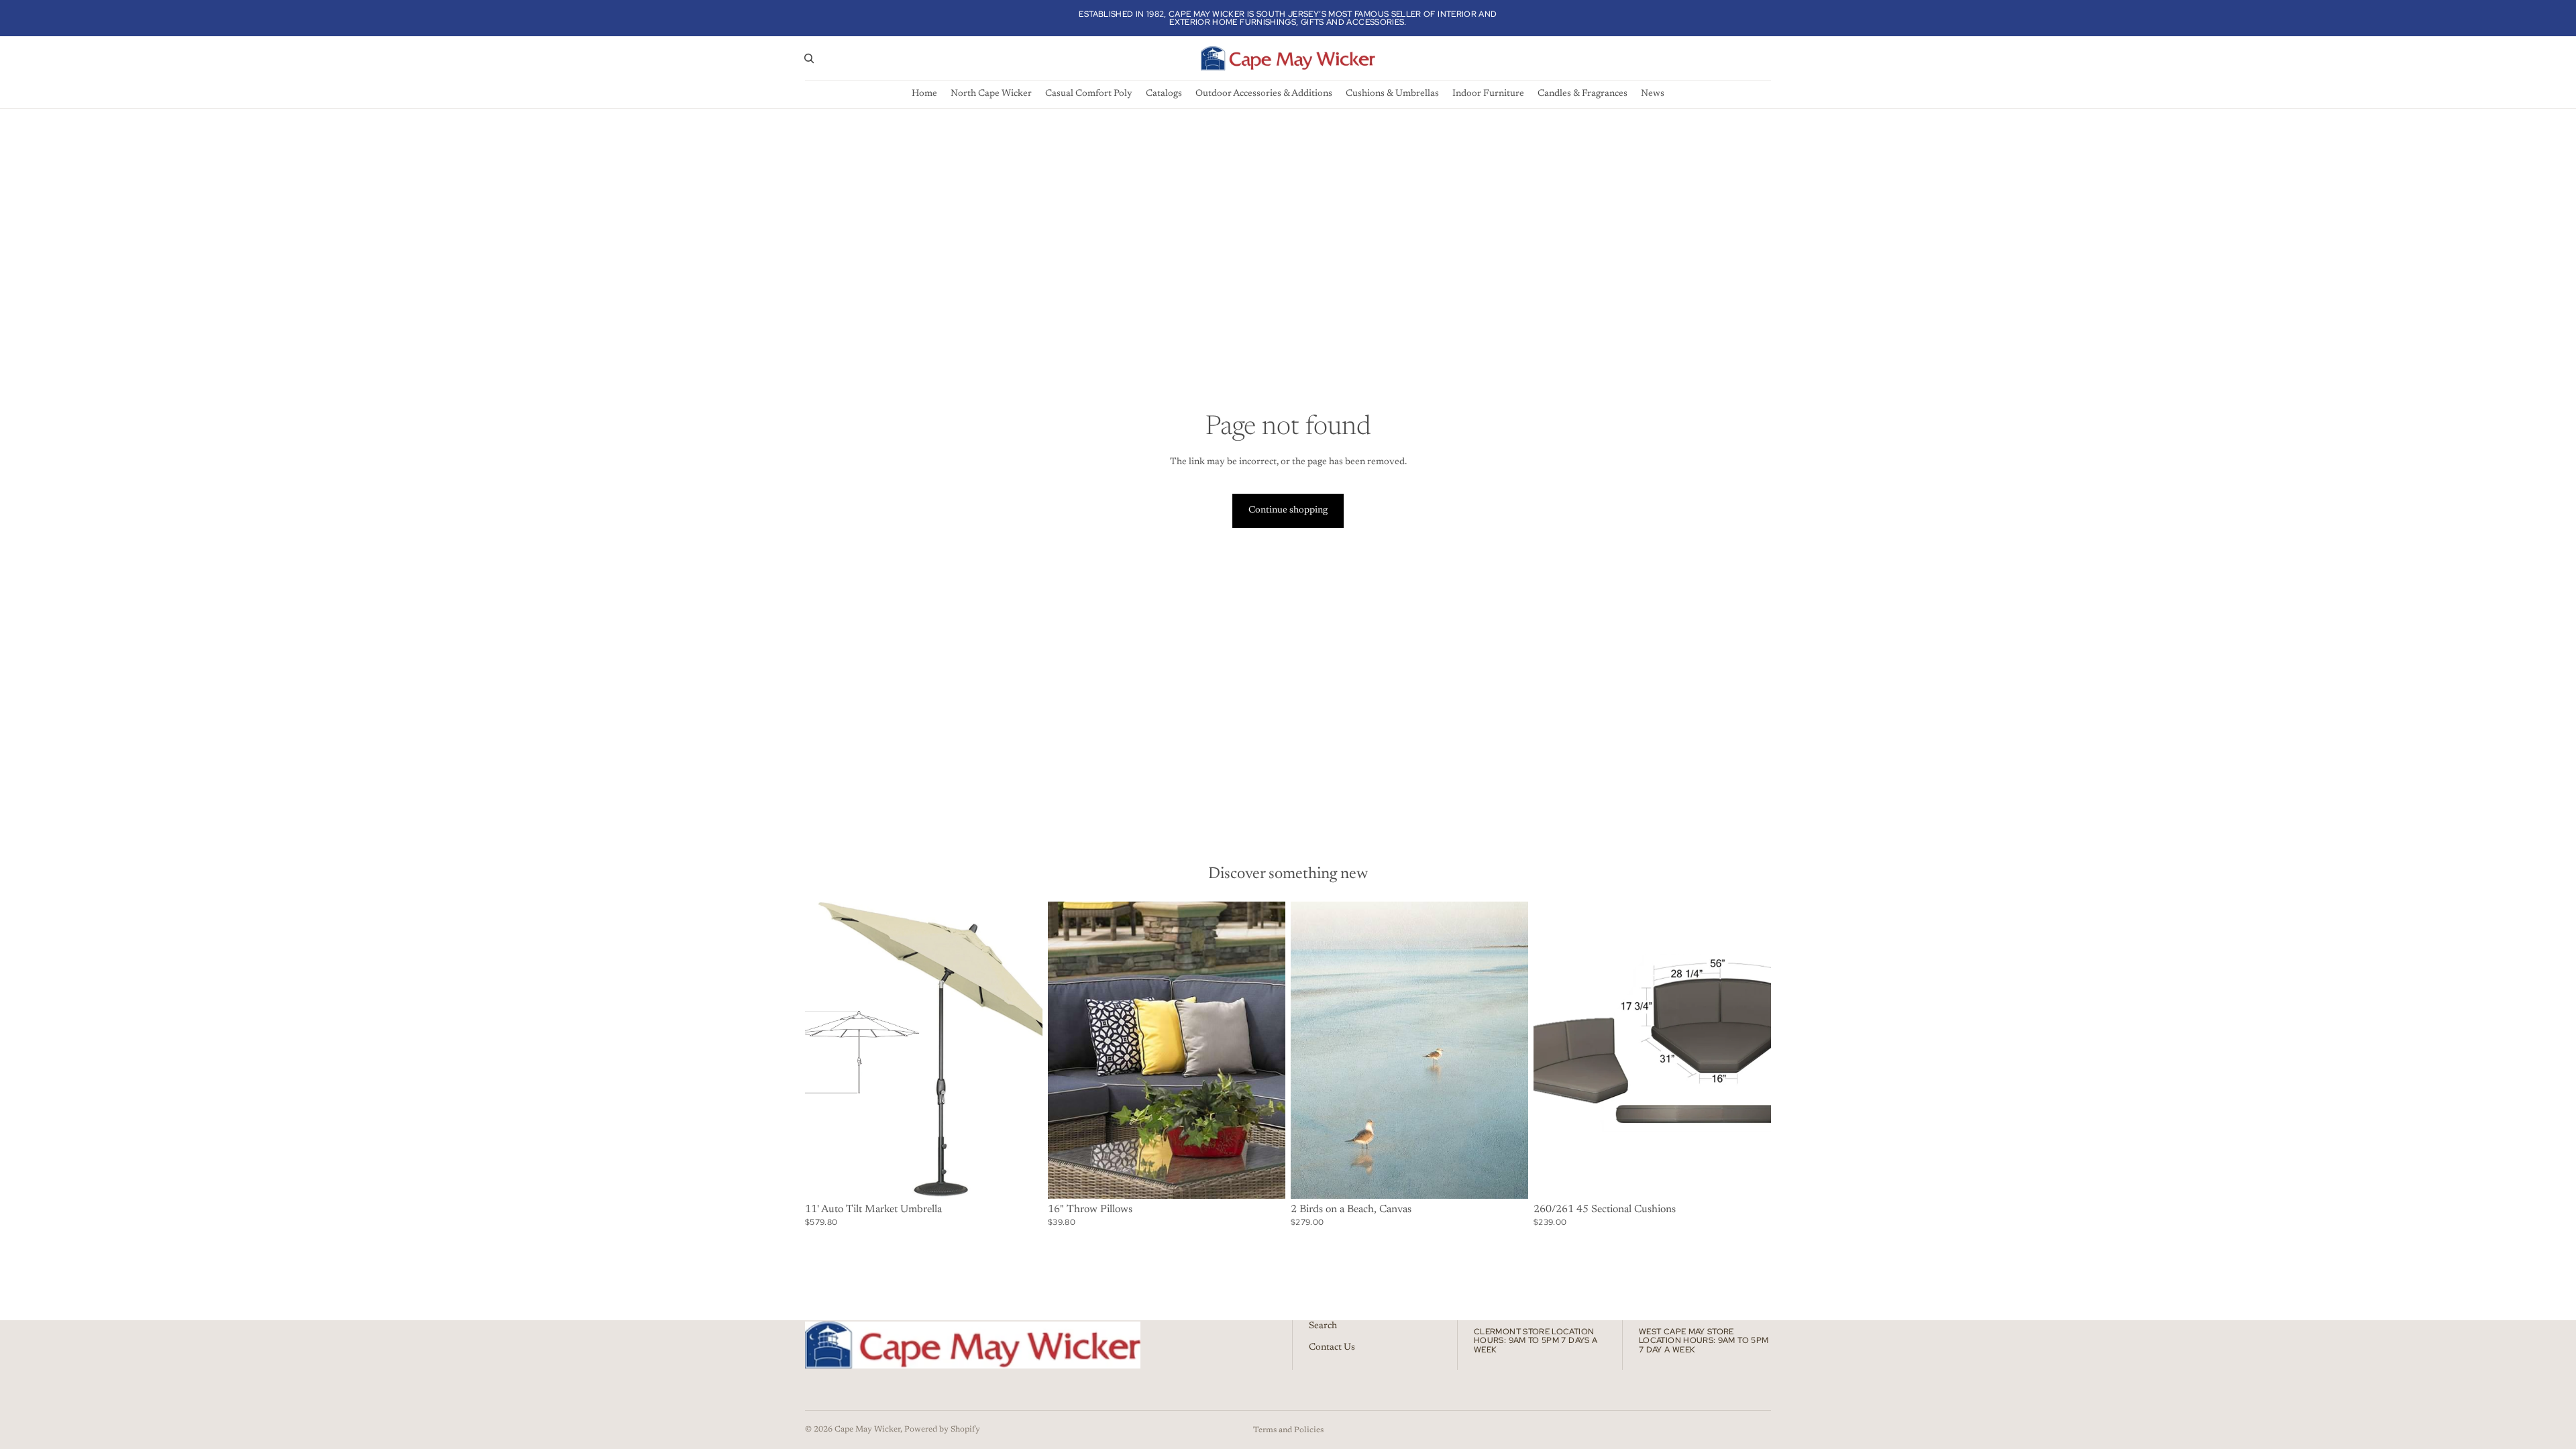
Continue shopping (1288, 511)
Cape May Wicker (867, 1430)
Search (1323, 1326)
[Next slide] (1022, 1050)
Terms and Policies (1288, 1430)
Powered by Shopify (942, 1430)
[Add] (1507, 1178)
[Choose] (1022, 1178)
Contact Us (1332, 1348)
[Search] (809, 58)
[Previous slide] (825, 1050)
